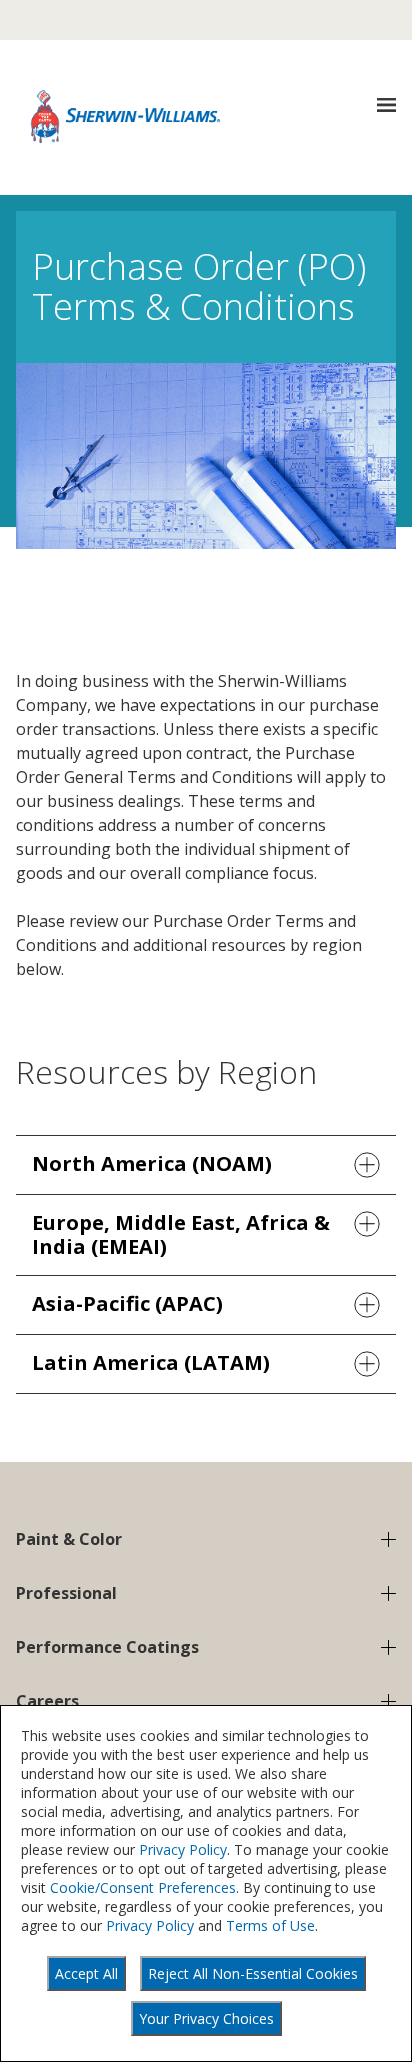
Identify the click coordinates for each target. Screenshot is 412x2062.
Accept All (86, 1973)
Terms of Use (270, 1925)
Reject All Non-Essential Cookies (253, 1973)
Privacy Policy (183, 1849)
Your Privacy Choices (206, 2018)
